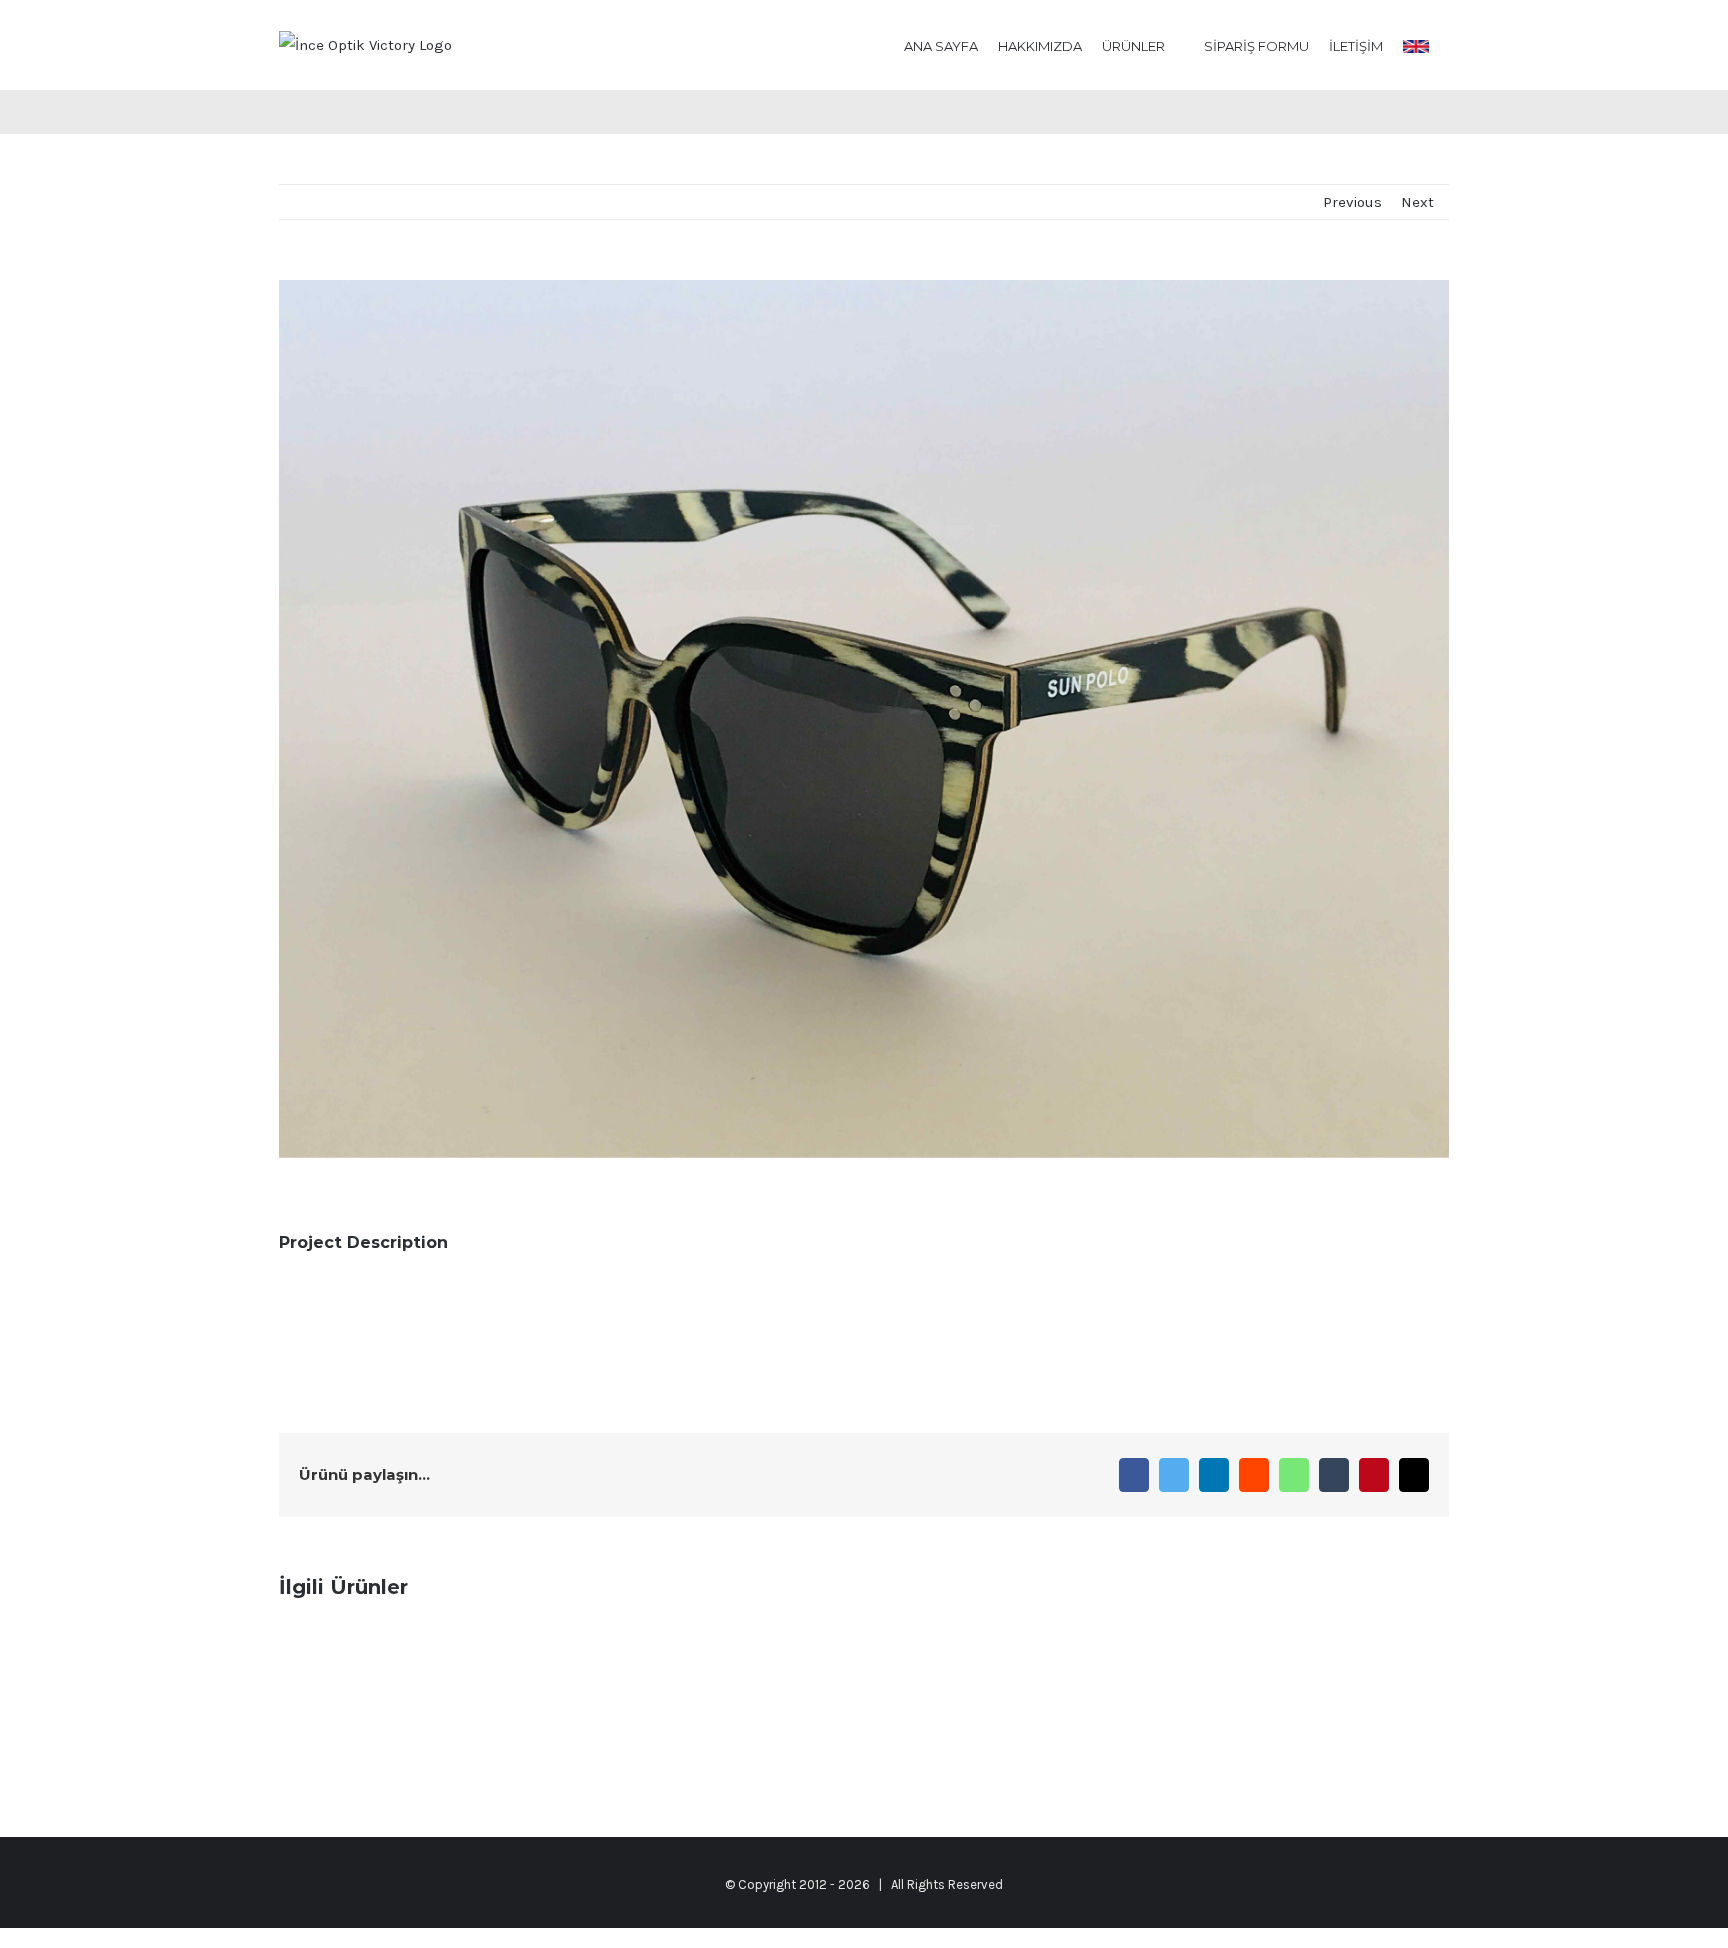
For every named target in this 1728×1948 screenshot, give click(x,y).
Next (1417, 202)
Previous (1352, 202)
